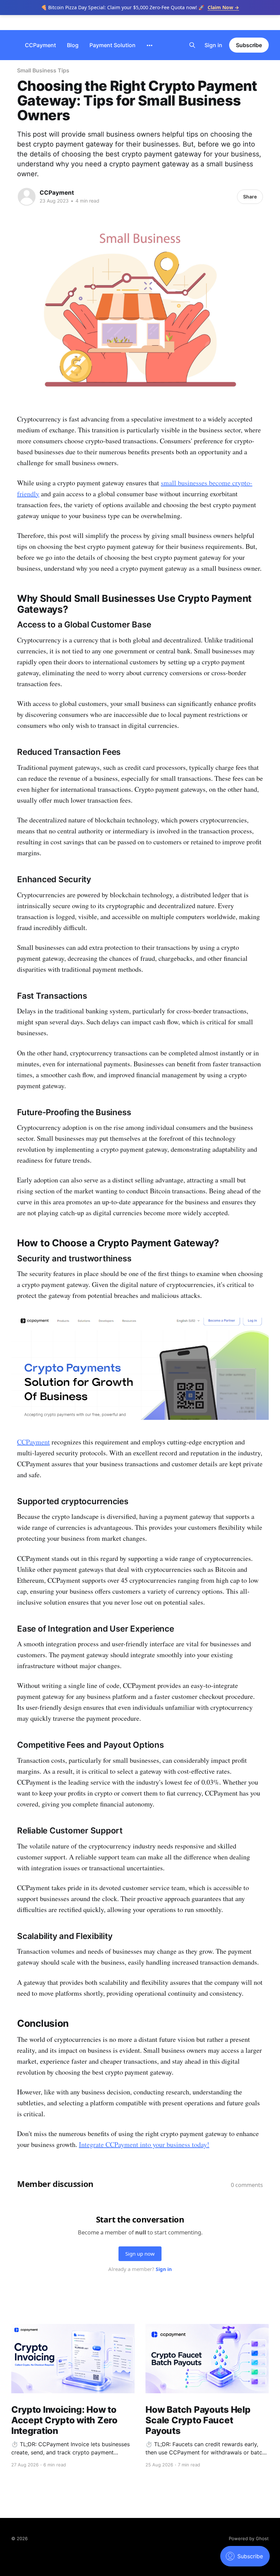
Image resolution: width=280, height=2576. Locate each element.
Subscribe (249, 45)
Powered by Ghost (249, 2538)
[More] (150, 45)
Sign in (213, 45)
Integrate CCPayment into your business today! (144, 2144)
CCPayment (40, 45)
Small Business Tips (43, 70)
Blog (73, 45)
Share (250, 197)
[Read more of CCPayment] (27, 197)
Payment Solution (113, 45)
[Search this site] (192, 45)
